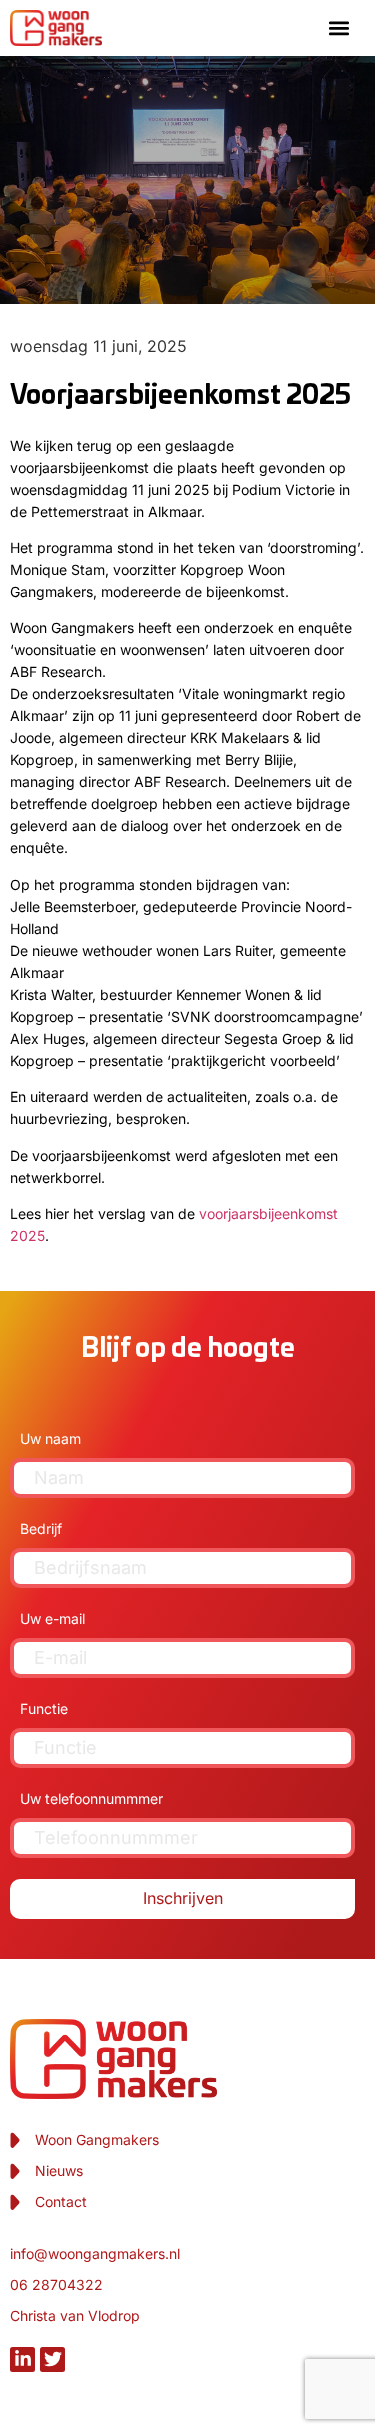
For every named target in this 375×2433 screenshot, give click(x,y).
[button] (338, 27)
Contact (61, 2201)
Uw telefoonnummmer (91, 1798)
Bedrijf (41, 1528)
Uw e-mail (52, 1618)
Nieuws (59, 2170)
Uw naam (50, 1438)
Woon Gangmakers (97, 2139)
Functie (44, 1708)
